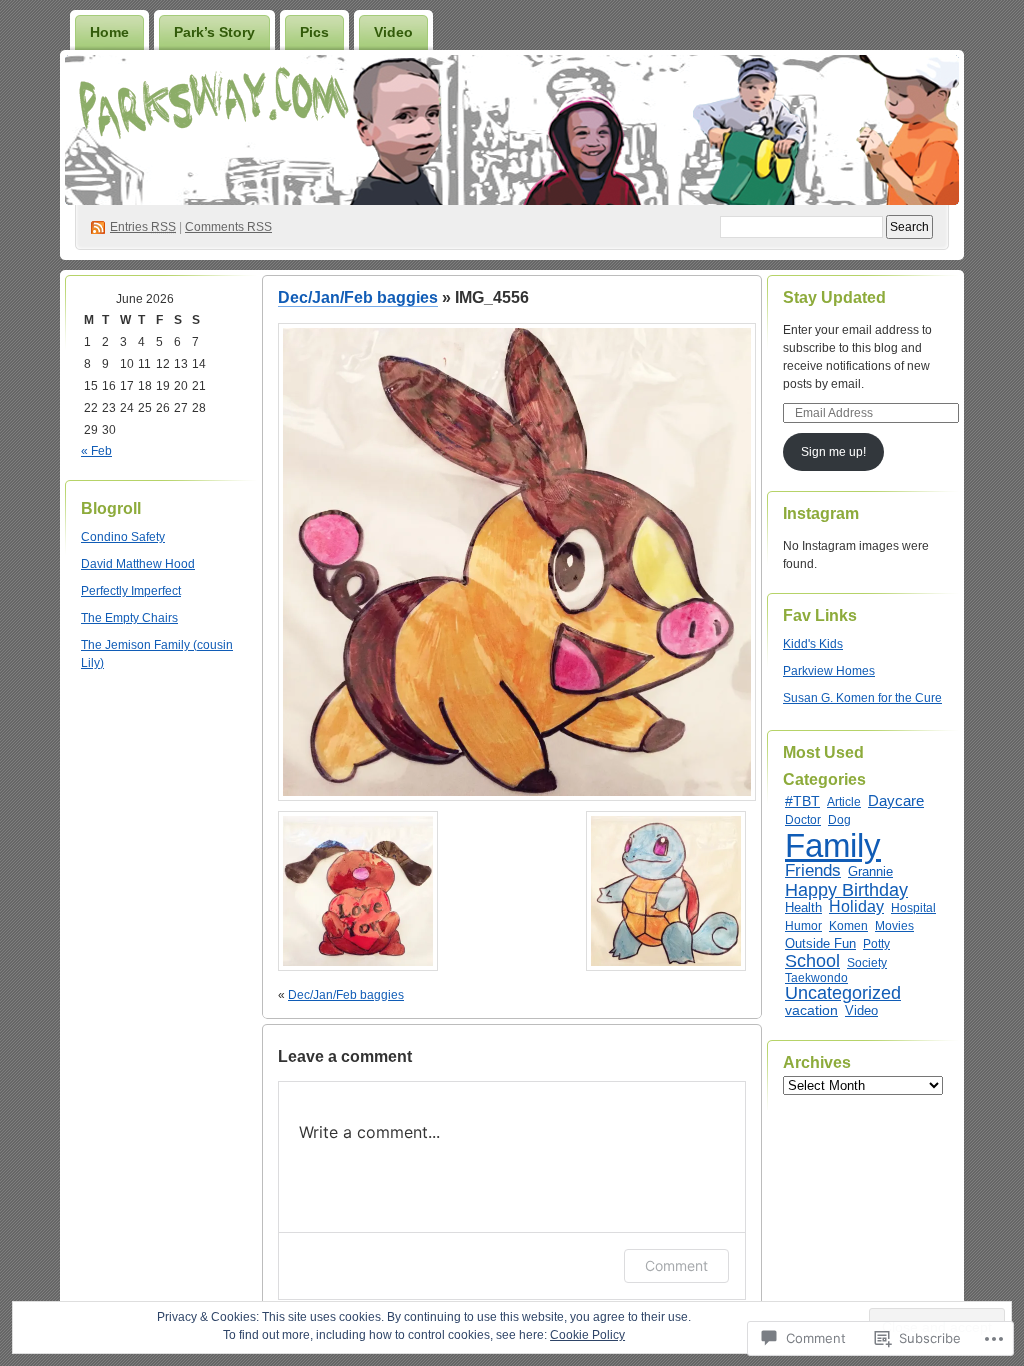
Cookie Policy (587, 1335)
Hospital (913, 908)
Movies (894, 926)
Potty (876, 944)
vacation (811, 1010)
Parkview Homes (829, 671)
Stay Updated (834, 297)
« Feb (96, 451)
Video (393, 32)
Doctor (803, 820)
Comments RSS (228, 227)
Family (833, 845)
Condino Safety (123, 537)
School (812, 961)
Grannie (870, 871)
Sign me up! (833, 452)
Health (803, 907)
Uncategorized (843, 992)
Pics (314, 32)
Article (844, 802)
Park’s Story (214, 32)
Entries (143, 227)
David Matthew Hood (138, 564)
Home (109, 32)
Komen (848, 926)
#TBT (802, 801)
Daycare (896, 801)
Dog (839, 820)
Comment (676, 1265)
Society (867, 963)
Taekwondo (816, 978)
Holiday (856, 906)
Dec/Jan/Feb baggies (358, 297)
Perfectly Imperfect (131, 591)
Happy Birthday (846, 890)
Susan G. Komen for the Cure (862, 698)
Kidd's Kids (813, 644)
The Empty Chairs (129, 618)
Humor (803, 926)
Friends (813, 870)
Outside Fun (820, 943)
